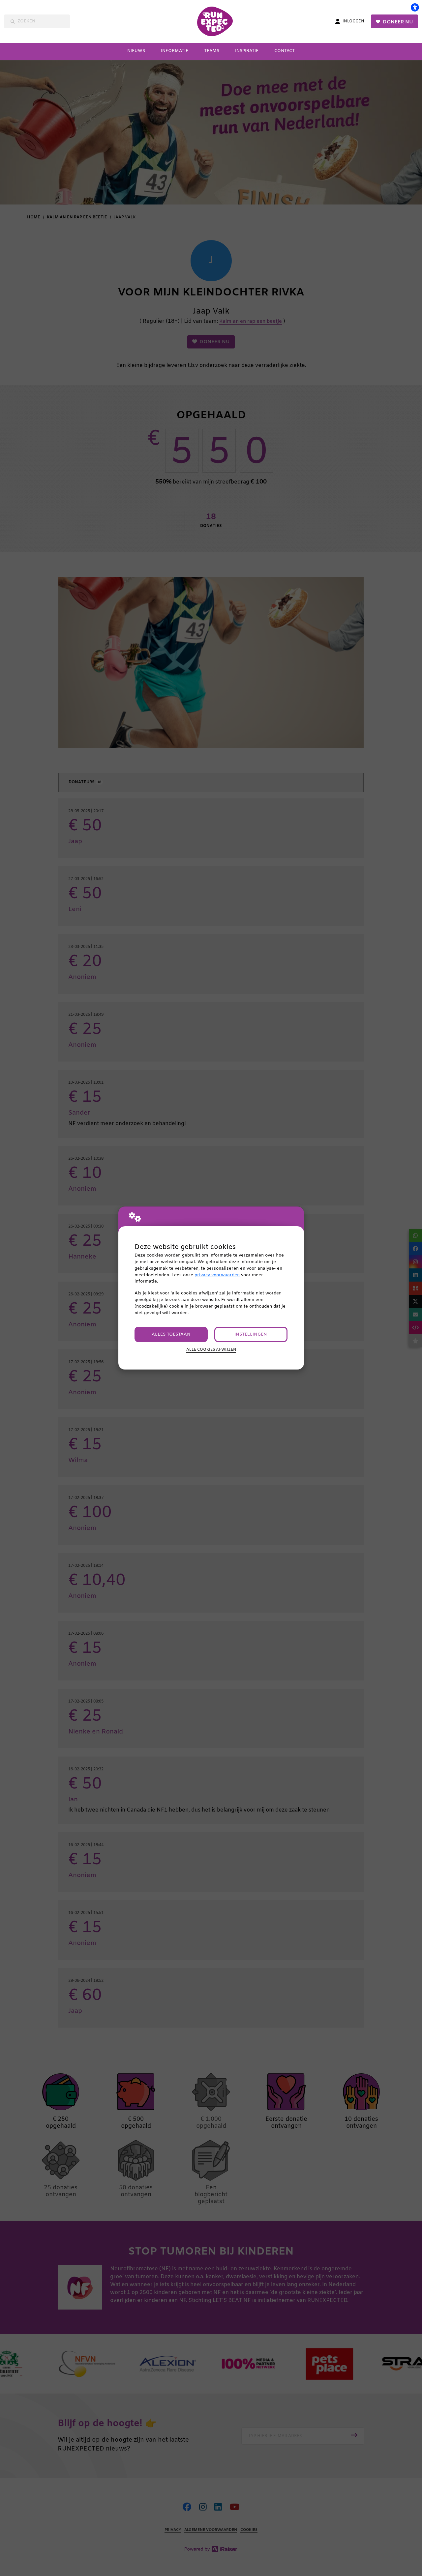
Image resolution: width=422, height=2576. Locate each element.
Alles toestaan (171, 1334)
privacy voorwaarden (217, 1275)
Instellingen (251, 1334)
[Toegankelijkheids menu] (415, 7)
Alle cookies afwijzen (211, 1350)
